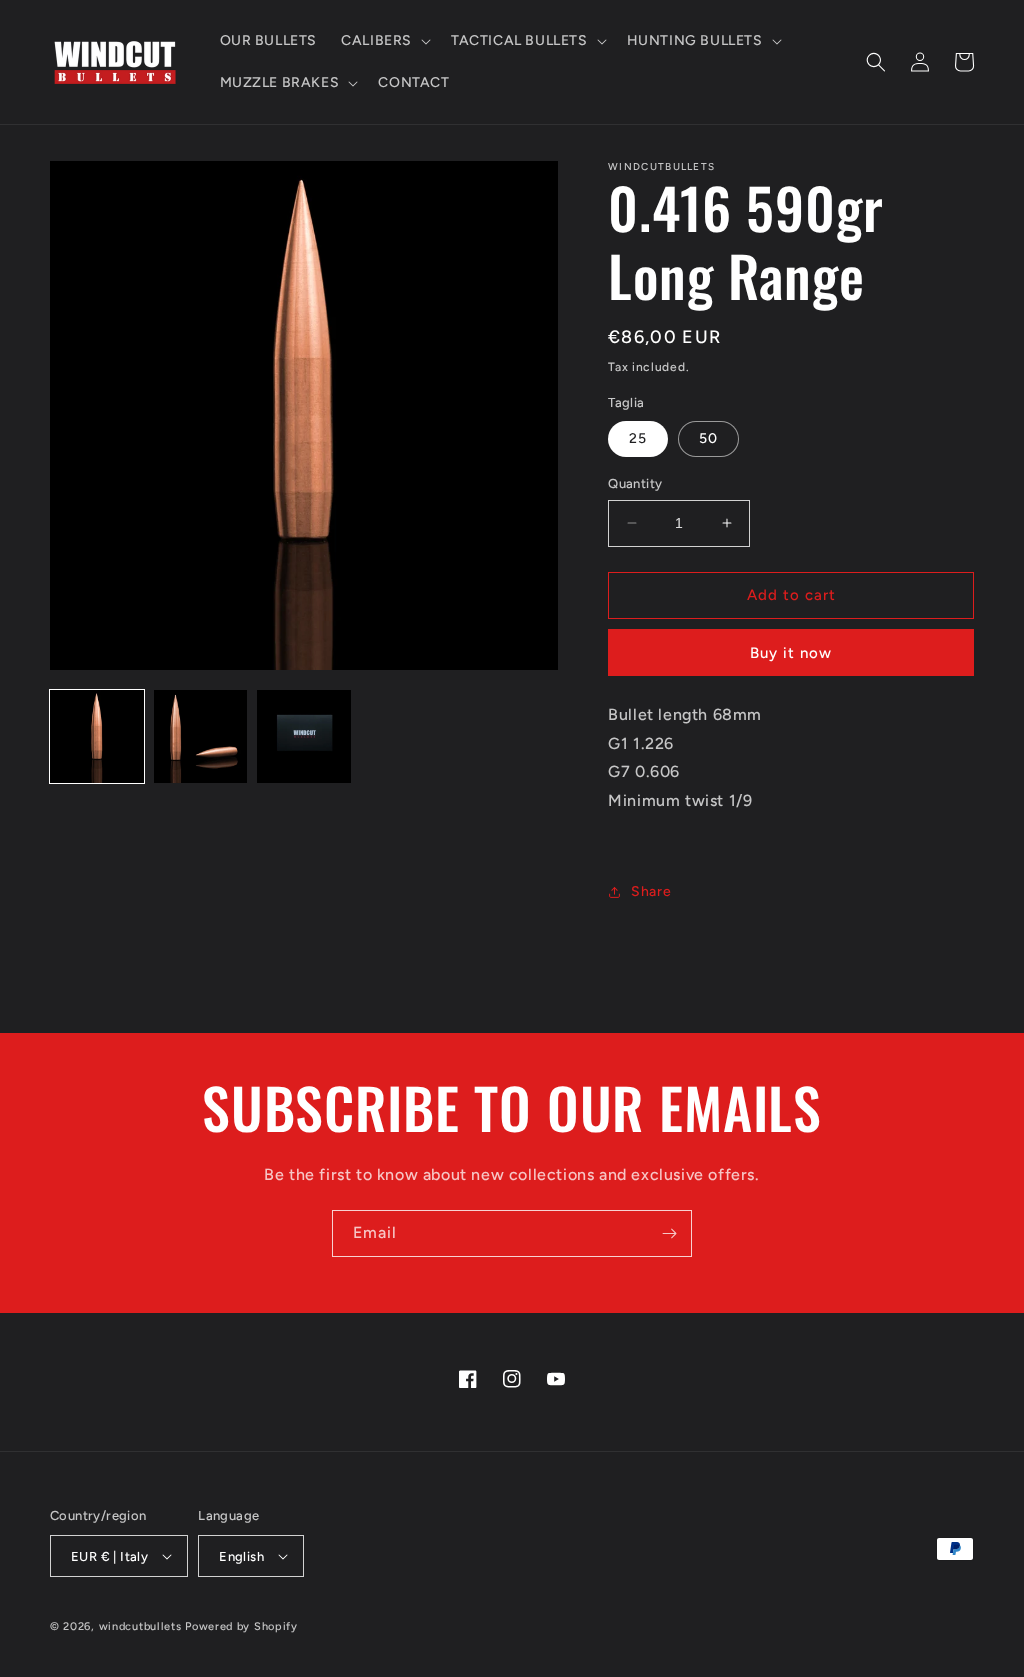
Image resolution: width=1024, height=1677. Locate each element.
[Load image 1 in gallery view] (97, 737)
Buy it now (791, 653)
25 (638, 438)
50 (708, 438)
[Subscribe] (669, 1233)
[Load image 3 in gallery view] (304, 737)
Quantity (635, 483)
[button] (384, 41)
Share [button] (651, 891)
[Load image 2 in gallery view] (201, 737)
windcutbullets (140, 1626)
